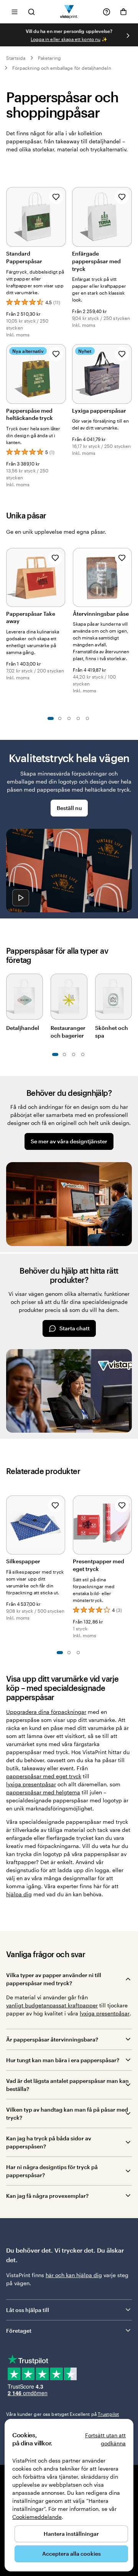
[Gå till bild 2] (60, 718)
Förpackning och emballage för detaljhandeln (62, 68)
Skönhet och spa (112, 1032)
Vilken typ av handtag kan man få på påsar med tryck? (67, 2114)
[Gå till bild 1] (51, 718)
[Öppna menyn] (15, 12)
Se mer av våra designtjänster (69, 1141)
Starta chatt (75, 1328)
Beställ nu (69, 808)
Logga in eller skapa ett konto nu (66, 39)
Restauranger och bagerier (68, 1032)
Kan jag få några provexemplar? (47, 2196)
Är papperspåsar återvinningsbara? (52, 2039)
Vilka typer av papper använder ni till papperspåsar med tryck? (54, 1979)
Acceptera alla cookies (71, 2554)
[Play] (21, 898)
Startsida (16, 58)
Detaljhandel (23, 1028)
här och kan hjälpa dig (74, 2275)
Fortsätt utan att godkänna (105, 2439)
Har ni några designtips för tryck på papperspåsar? (52, 2171)
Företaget (19, 2331)
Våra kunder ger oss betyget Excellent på (62, 2414)
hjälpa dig (19, 1894)
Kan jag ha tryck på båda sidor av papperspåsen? (49, 2142)
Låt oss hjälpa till (28, 2310)
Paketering (50, 58)
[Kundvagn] (123, 12)
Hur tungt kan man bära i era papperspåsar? (63, 2060)
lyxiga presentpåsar (31, 1784)
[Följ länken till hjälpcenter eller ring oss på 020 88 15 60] (107, 12)
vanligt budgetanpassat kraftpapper (52, 2005)
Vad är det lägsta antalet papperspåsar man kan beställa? (67, 2085)
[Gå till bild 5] (87, 718)
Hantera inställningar (71, 2534)
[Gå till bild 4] (78, 718)
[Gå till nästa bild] (128, 36)
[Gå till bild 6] (83, 1054)
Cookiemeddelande (37, 2517)
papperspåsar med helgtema (43, 1792)
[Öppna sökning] (31, 12)
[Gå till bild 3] (69, 718)
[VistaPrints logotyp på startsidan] (69, 12)
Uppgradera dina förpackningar (46, 1712)
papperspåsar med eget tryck (44, 1776)
